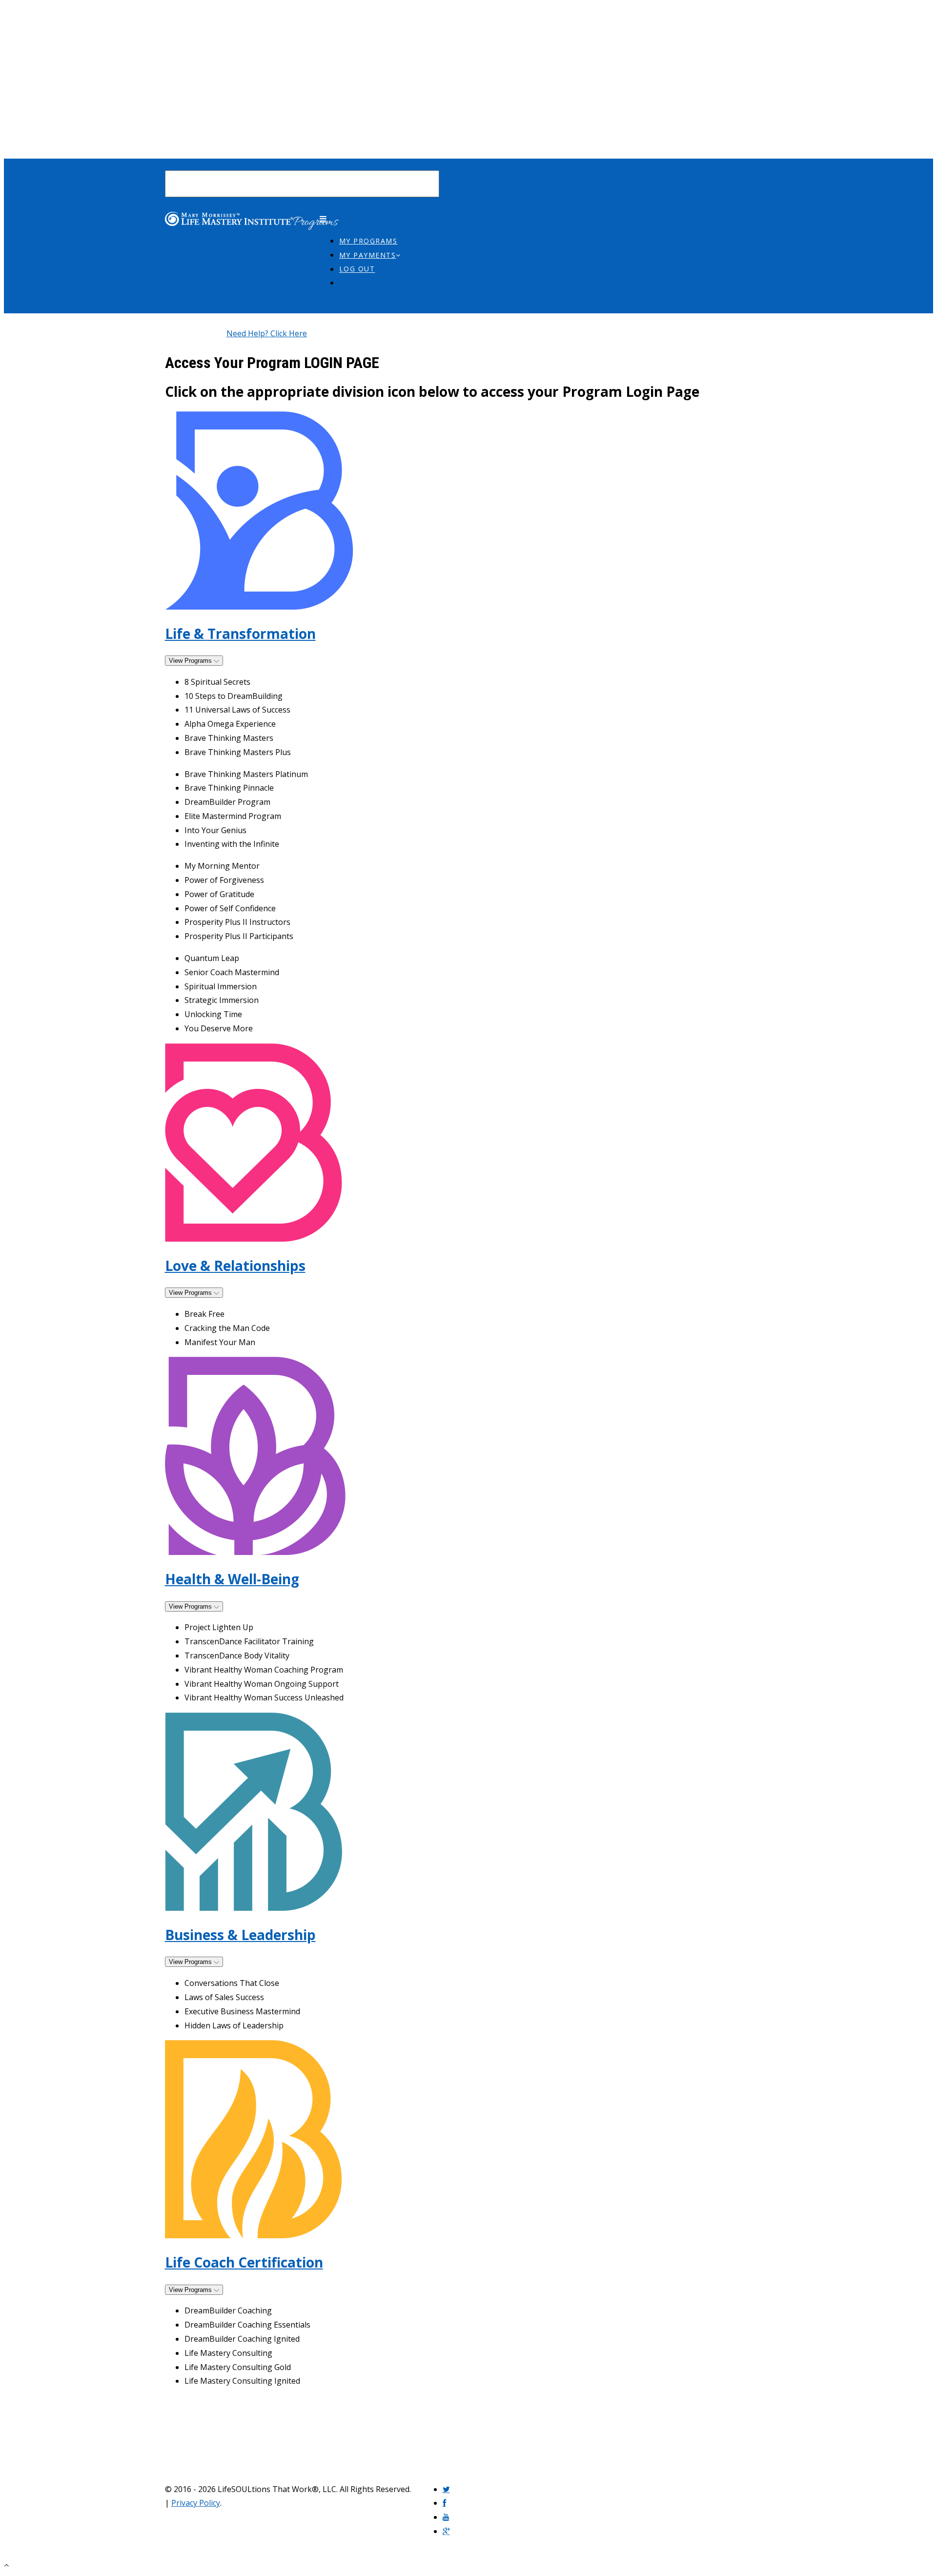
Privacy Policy (196, 2503)
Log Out (357, 269)
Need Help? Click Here (267, 333)
